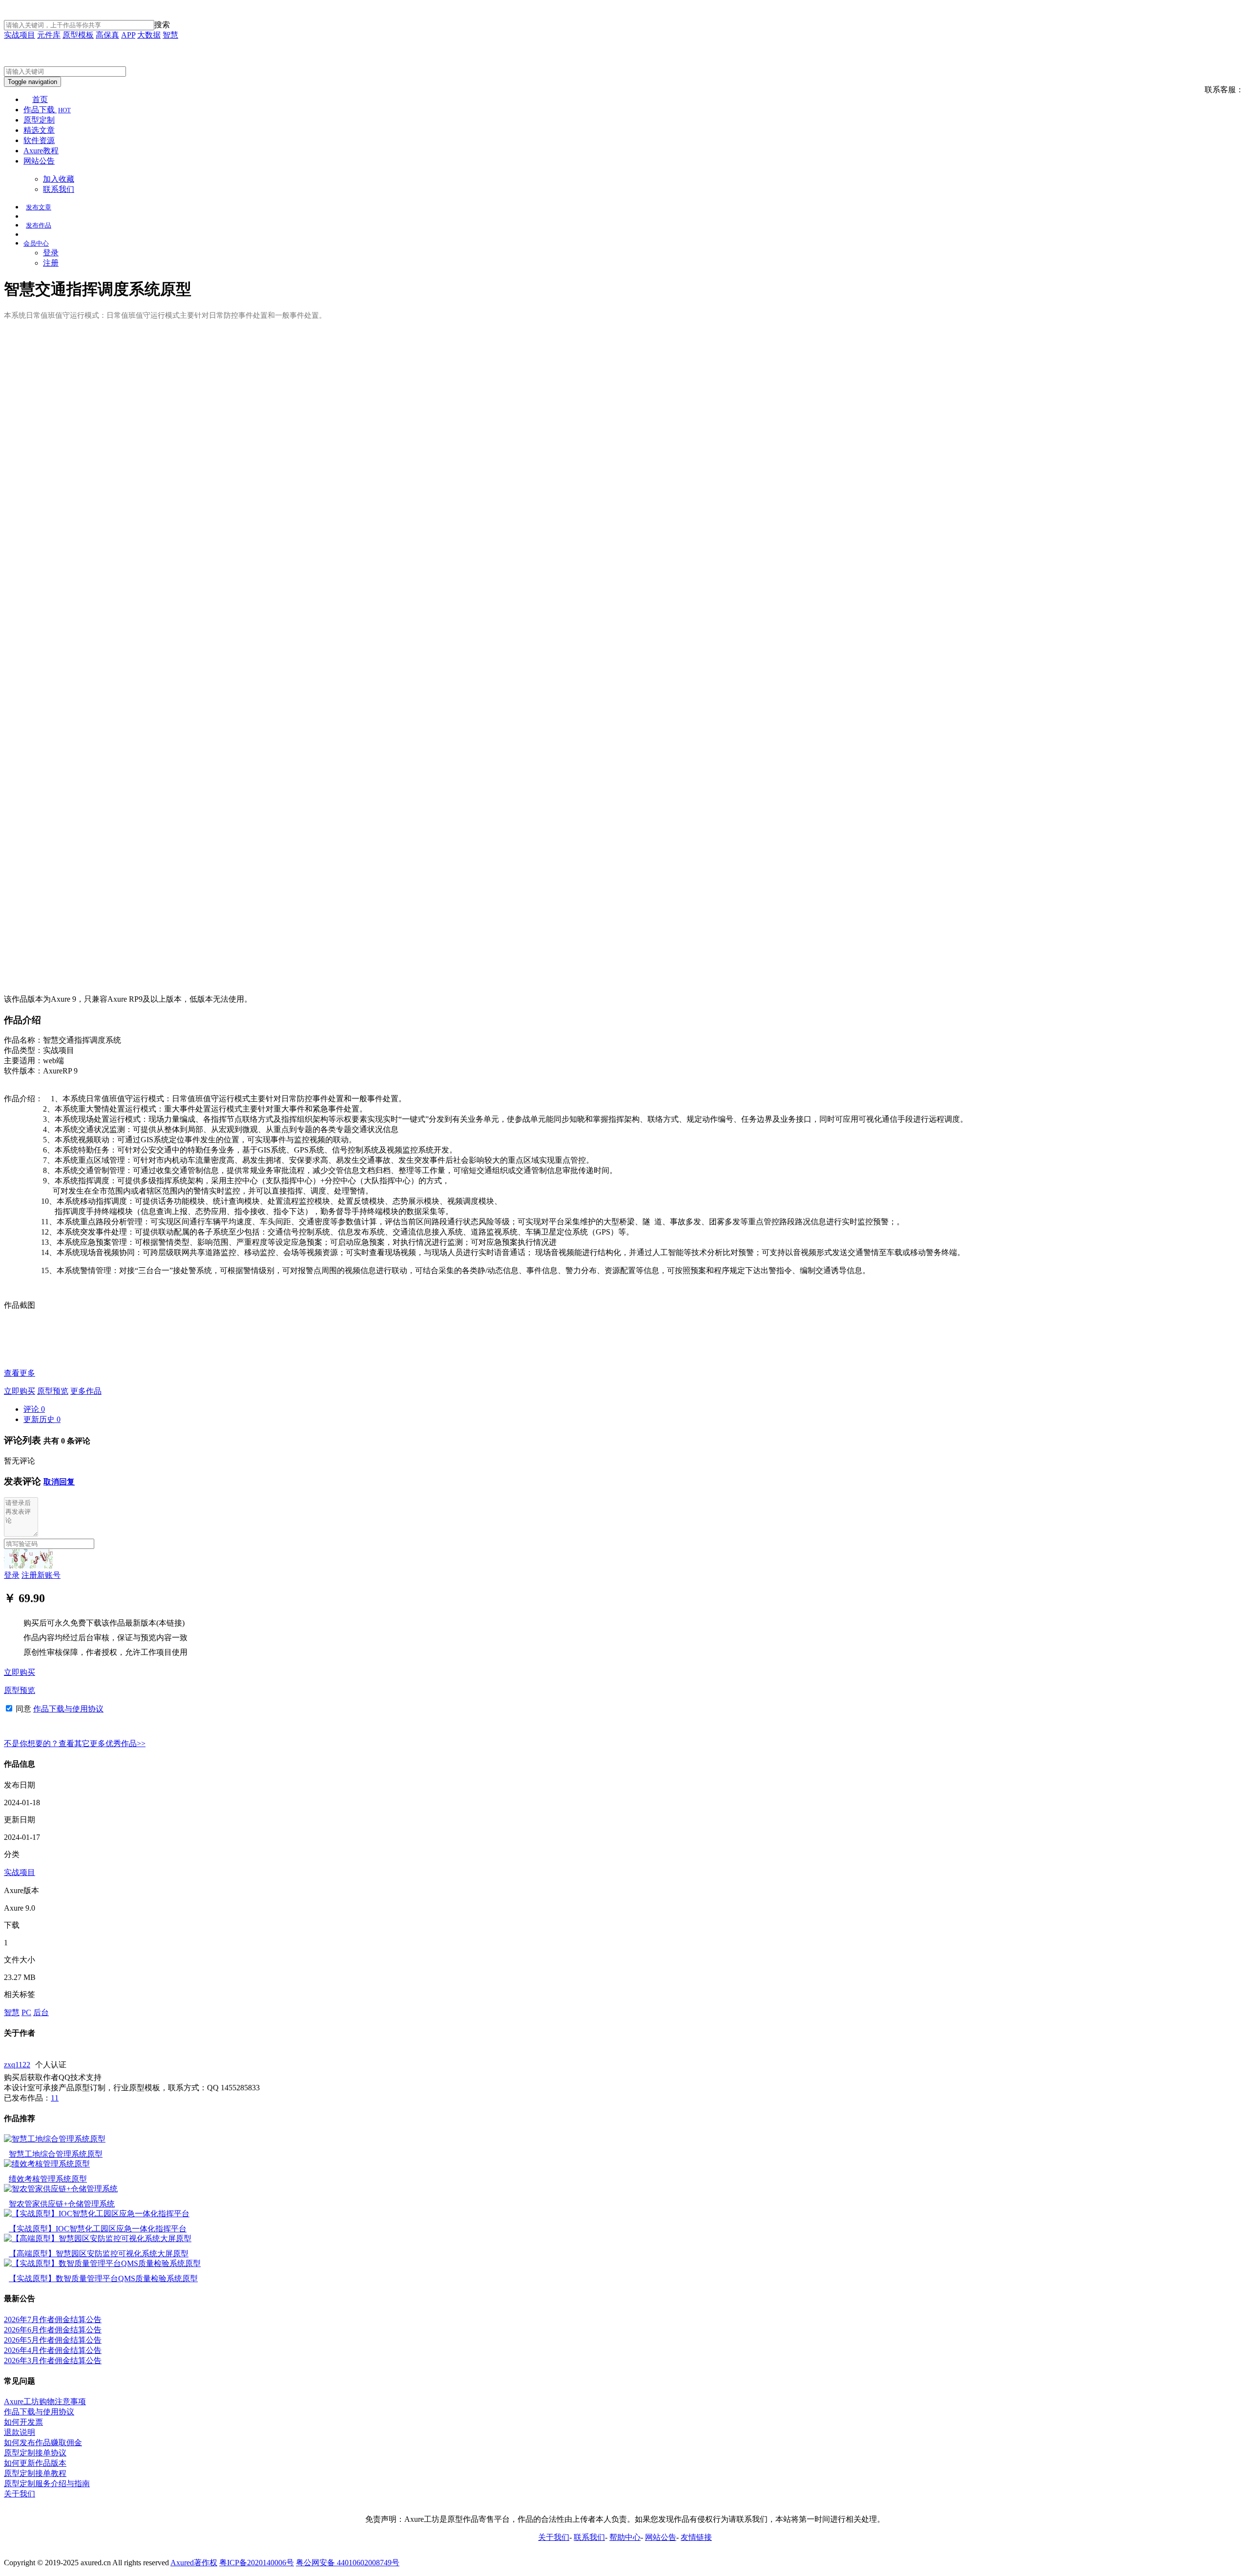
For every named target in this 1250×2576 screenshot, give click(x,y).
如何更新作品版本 (35, 2463)
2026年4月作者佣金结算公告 (53, 2350)
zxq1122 (17, 2065)
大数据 (149, 35)
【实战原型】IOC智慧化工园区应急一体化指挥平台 (98, 2229)
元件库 (49, 35)
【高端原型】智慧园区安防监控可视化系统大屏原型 (99, 2254)
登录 (51, 253)
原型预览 (53, 1391)
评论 (34, 1409)
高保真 (107, 35)
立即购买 (20, 1391)
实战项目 (20, 35)
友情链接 (696, 2537)
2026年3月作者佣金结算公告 (53, 2360)
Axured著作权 (194, 2563)
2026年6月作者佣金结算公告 (53, 2330)
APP (128, 35)
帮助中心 (625, 2537)
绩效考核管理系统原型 (48, 2179)
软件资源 (39, 140)
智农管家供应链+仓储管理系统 (62, 2204)
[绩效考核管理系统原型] (47, 2164)
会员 (36, 243)
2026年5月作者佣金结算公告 (53, 2340)
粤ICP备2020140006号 (257, 2563)
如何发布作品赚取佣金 (43, 2442)
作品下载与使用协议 (68, 1709)
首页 (40, 99)
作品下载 (47, 110)
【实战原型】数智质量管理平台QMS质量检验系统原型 (103, 2278)
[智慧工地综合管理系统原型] (55, 2139)
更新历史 (42, 1419)
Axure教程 (41, 151)
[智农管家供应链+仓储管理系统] (61, 2189)
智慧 (170, 35)
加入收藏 (59, 179)
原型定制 (39, 120)
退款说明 (20, 2432)
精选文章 (39, 130)
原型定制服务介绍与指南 (47, 2483)
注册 (51, 263)
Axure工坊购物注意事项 (45, 2401)
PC (26, 2012)
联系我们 (59, 189)
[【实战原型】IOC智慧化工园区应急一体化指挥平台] (97, 2214)
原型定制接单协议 (35, 2453)
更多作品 (86, 1391)
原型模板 (78, 35)
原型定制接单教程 (35, 2473)
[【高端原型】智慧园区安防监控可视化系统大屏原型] (98, 2238)
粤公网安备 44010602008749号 (348, 2563)
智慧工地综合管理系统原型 (56, 2154)
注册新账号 (41, 1575)
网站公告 (39, 161)
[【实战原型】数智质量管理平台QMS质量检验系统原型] (102, 2263)
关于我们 (20, 2494)
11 (55, 2098)
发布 (39, 207)
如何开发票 (23, 2422)
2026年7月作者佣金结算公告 (53, 2319)
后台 (41, 2012)
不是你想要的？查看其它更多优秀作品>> (75, 1743)
